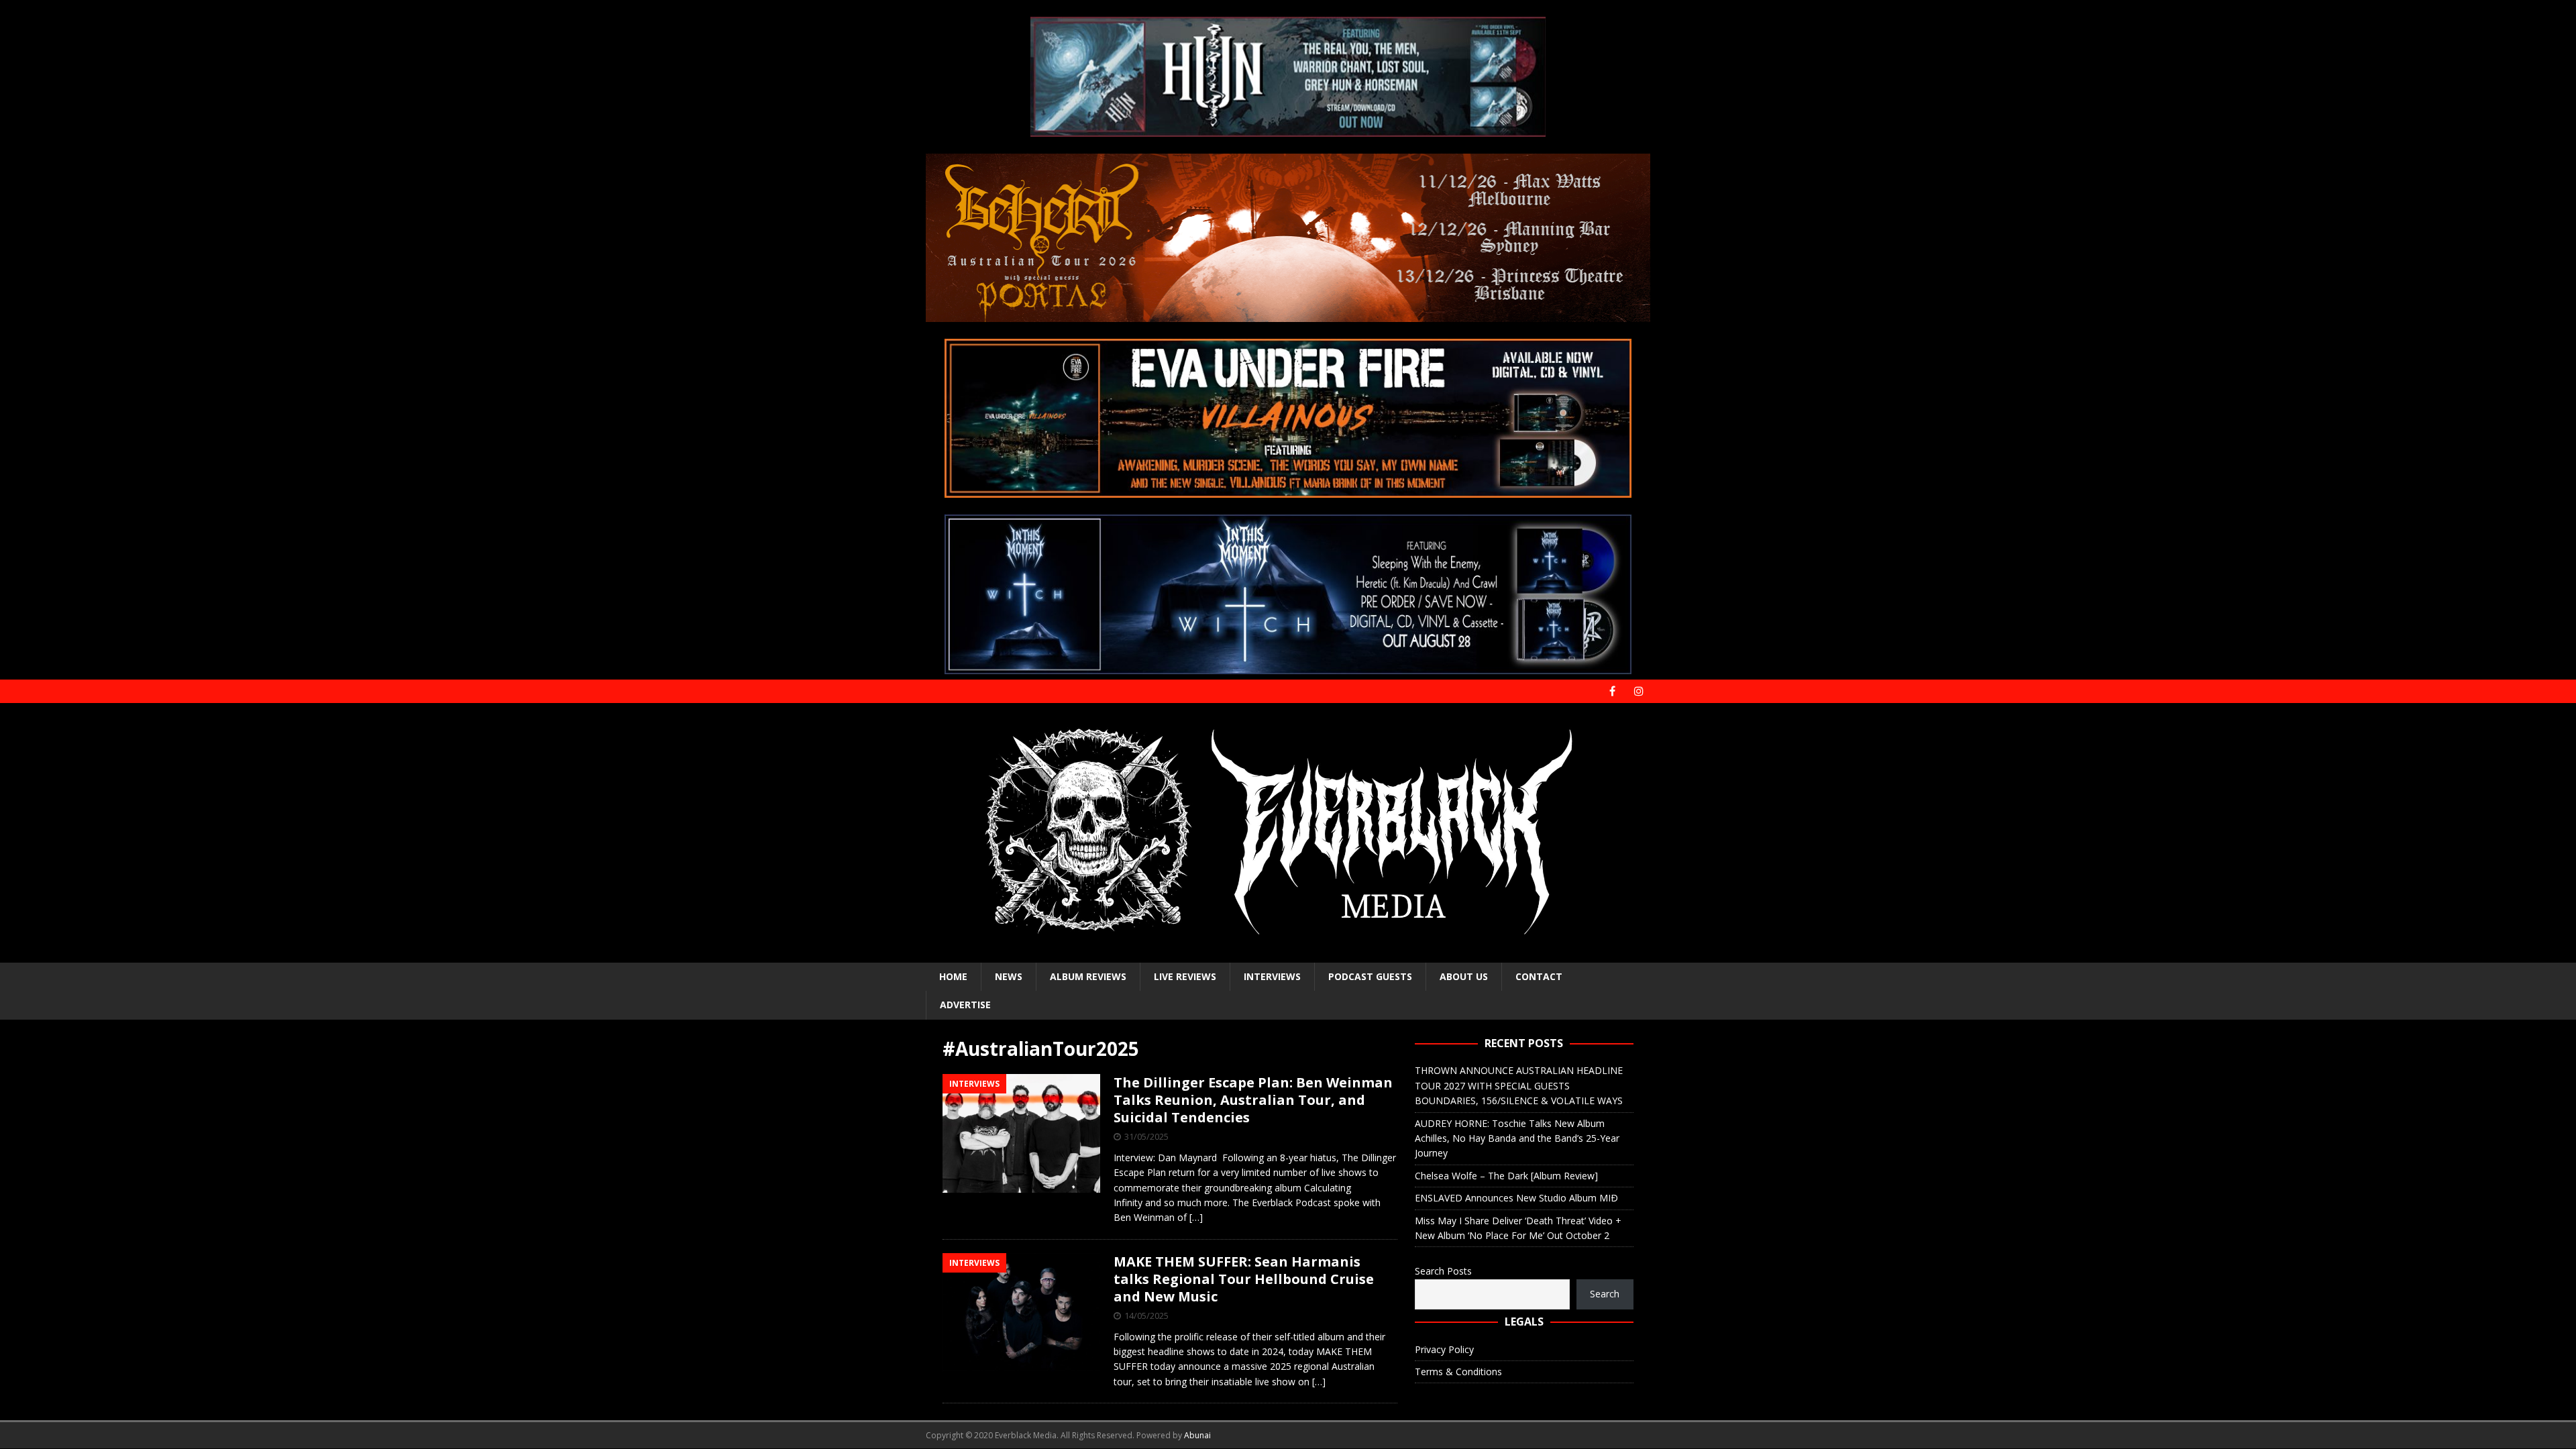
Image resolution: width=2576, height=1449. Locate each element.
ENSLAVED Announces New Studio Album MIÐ (1516, 1198)
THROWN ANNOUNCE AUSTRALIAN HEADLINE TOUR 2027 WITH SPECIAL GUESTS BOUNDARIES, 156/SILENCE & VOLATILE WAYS (1519, 1085)
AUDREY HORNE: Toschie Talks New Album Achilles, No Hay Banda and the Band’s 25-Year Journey (1517, 1138)
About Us (1464, 976)
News (1009, 976)
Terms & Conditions (1458, 1372)
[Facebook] (1612, 691)
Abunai (1197, 1435)
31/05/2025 (1146, 1136)
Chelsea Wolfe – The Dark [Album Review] (1506, 1176)
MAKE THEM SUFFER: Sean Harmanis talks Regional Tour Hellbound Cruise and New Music (1244, 1279)
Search (1605, 1294)
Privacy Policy (1444, 1349)
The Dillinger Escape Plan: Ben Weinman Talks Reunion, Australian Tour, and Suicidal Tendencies (1253, 1100)
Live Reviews (1185, 976)
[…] (1196, 1217)
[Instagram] (1639, 691)
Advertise (965, 1005)
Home (953, 976)
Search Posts (1443, 1271)
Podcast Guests (1370, 976)
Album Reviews (1088, 976)
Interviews (1272, 976)
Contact (1539, 976)
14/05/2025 (1146, 1316)
